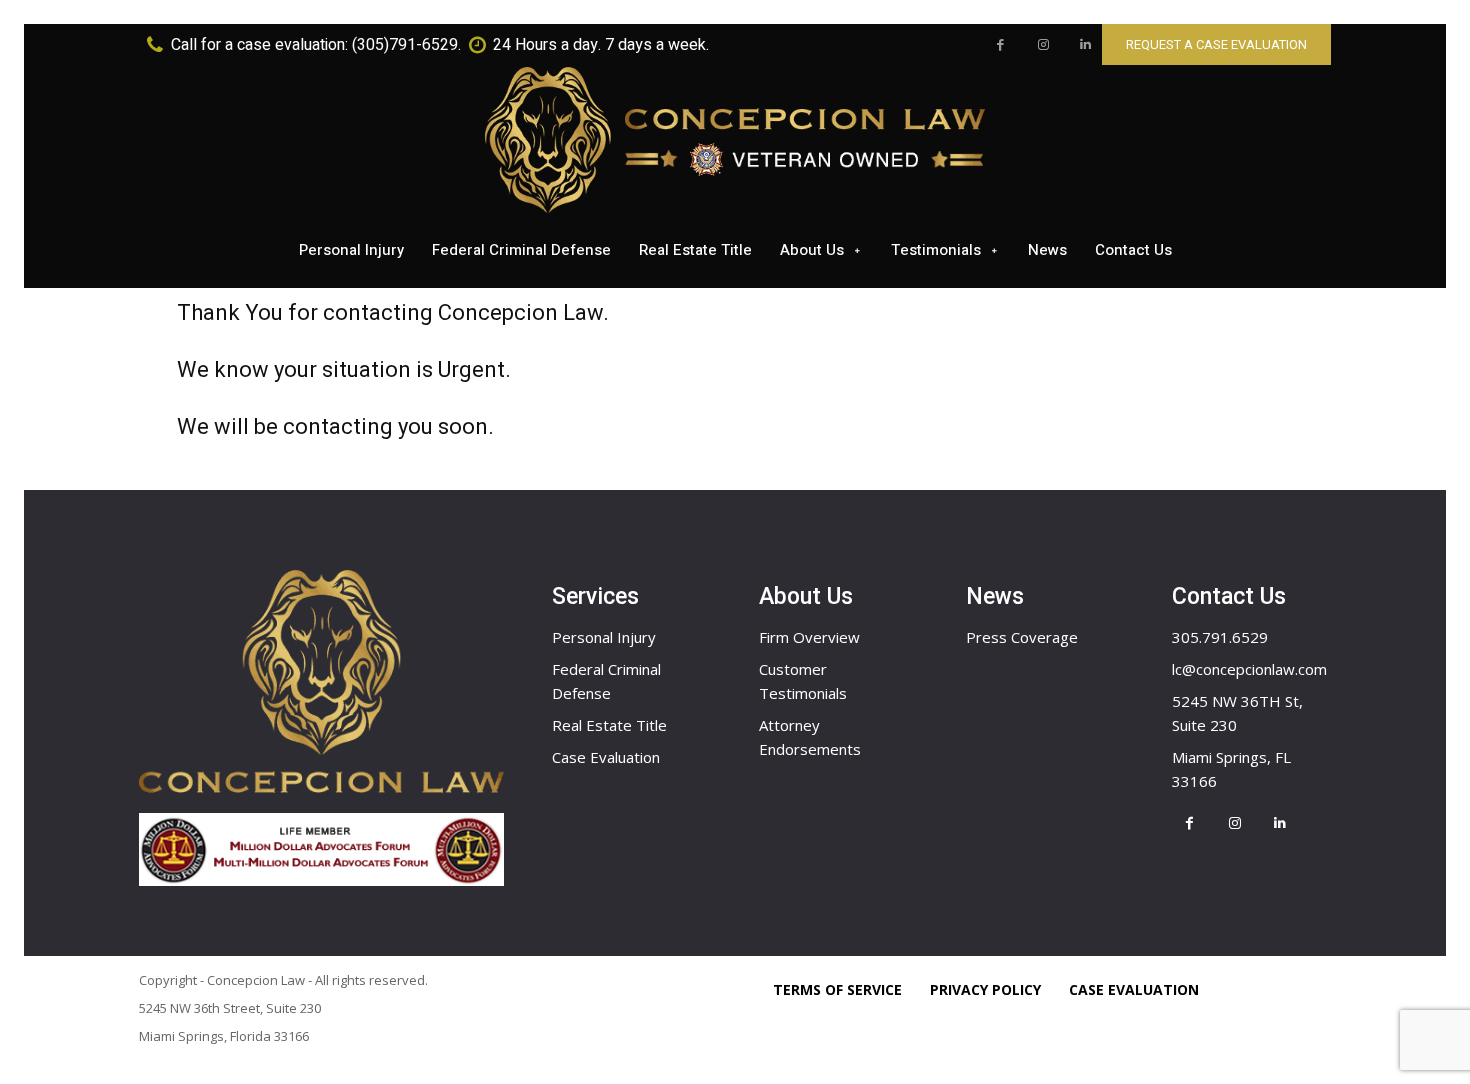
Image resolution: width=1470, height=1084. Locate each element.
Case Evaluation (606, 757)
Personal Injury (604, 637)
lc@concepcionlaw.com (1249, 669)
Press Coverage (1022, 637)
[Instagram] (1043, 45)
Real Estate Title (609, 725)
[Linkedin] (1085, 45)
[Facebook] (1000, 45)
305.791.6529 (1220, 637)
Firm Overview (809, 637)
